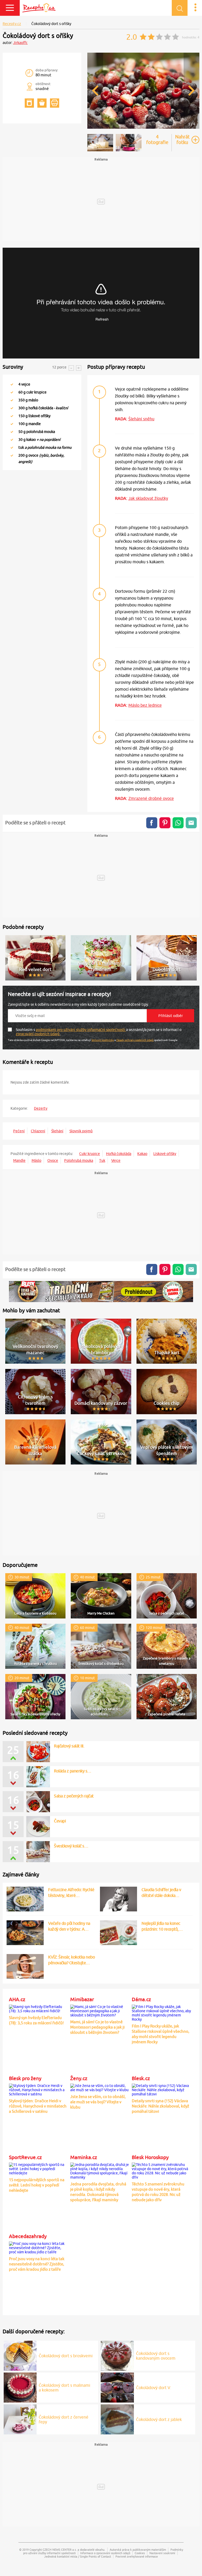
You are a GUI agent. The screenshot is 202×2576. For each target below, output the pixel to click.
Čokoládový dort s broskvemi (66, 2356)
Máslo (36, 1160)
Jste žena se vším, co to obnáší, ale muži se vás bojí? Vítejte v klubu (98, 2102)
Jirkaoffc (20, 43)
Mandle (19, 1160)
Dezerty (41, 1108)
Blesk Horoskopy (150, 2157)
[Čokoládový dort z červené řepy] (20, 2419)
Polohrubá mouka (79, 1160)
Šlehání (57, 1131)
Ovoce (53, 1160)
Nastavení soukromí (162, 2553)
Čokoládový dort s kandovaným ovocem (156, 2356)
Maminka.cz (84, 2157)
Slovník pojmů (81, 1131)
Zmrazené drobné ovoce (151, 798)
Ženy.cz (79, 2078)
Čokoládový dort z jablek (159, 2419)
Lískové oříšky (165, 1154)
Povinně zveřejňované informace (137, 2556)
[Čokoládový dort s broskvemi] (20, 2355)
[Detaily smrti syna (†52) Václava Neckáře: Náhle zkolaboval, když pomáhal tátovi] (162, 2089)
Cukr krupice (90, 1154)
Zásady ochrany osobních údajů (135, 1040)
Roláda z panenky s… (73, 1796)
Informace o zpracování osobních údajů (105, 2553)
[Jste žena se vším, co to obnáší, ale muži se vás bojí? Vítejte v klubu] (100, 2087)
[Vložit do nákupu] (42, 103)
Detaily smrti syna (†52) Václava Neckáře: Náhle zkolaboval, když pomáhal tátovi (160, 2106)
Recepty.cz (12, 24)
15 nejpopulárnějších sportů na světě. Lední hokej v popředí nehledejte (37, 2185)
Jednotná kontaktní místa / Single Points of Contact (78, 2556)
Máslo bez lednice (145, 705)
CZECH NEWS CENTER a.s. (60, 2550)
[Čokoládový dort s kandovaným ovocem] (117, 2355)
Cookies (140, 2553)
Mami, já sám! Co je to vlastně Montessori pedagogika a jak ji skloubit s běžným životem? (97, 2027)
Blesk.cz (141, 2078)
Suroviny (13, 367)
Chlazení (38, 1131)
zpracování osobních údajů (38, 1034)
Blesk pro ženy (25, 2078)
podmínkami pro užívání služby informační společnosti (81, 1030)
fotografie (157, 139)
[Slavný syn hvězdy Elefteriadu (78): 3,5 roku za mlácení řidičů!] (39, 2008)
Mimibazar (82, 1999)
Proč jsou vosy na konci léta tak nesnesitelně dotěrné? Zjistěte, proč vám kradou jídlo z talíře (37, 2264)
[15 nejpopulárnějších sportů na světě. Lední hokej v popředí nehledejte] (39, 2168)
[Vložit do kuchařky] (29, 103)
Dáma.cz (141, 1999)
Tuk (102, 1160)
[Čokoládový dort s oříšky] (143, 128)
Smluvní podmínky (103, 1040)
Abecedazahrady (28, 2236)
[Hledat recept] (180, 8)
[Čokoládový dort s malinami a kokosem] (20, 2387)
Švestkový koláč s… (71, 1771)
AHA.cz (17, 1999)
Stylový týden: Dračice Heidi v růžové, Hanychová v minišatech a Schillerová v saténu (38, 2106)
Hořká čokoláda (119, 1154)
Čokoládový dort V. (154, 2388)
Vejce (116, 1160)
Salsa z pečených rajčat (74, 1821)
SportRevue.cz (25, 2157)
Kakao (142, 1154)
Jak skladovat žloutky (148, 498)
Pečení (19, 1131)
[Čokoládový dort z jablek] (117, 2419)
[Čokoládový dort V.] (117, 2387)
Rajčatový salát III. (69, 1746)
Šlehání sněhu (141, 419)
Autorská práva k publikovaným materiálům (138, 2550)
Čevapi (60, 1846)
